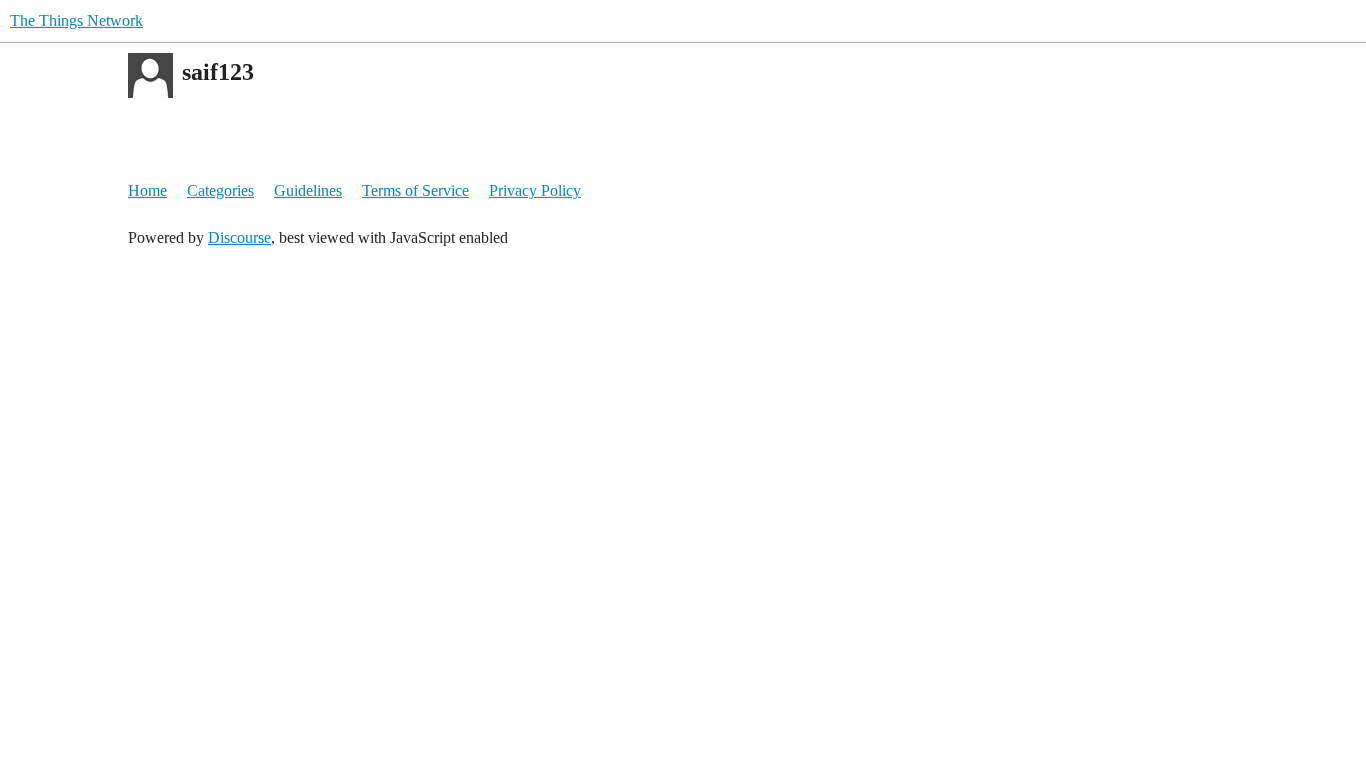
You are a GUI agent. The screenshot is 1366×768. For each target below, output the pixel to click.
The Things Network (76, 20)
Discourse (239, 237)
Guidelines (308, 190)
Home (147, 190)
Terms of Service (415, 190)
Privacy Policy (535, 190)
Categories (220, 190)
